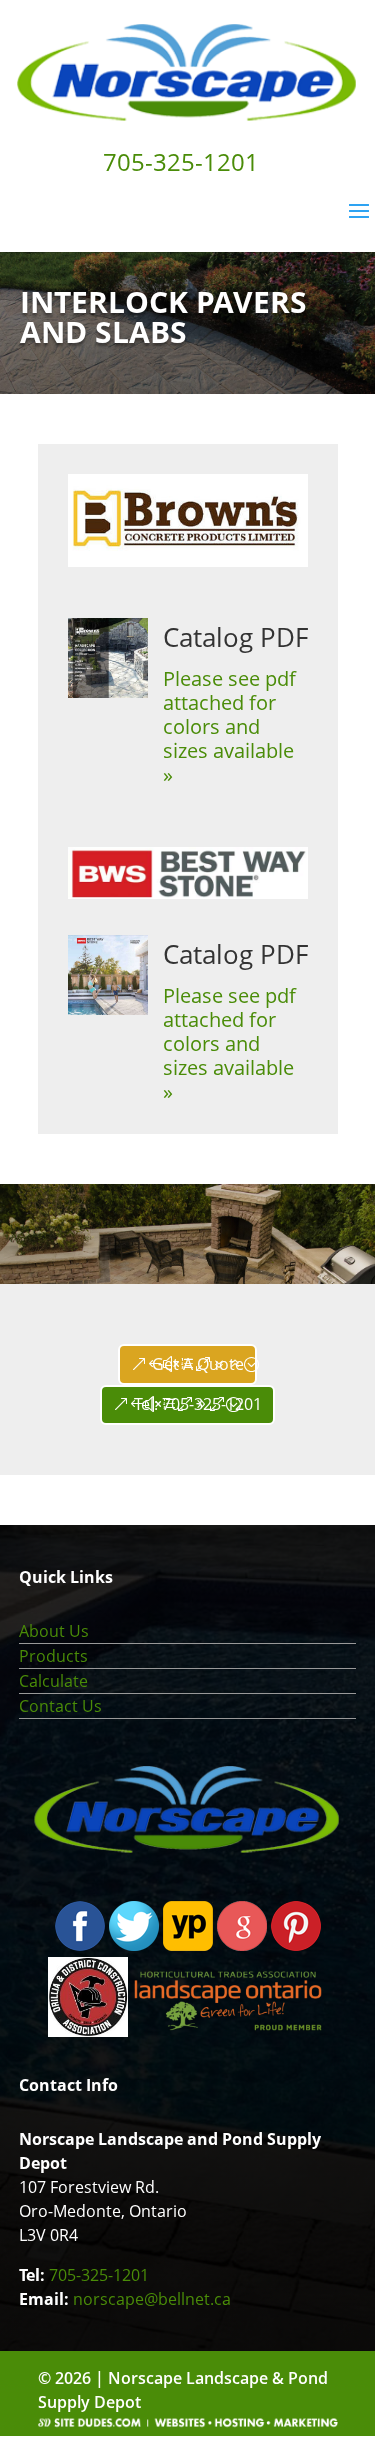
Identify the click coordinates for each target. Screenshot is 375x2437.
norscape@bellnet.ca (152, 2299)
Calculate (53, 1681)
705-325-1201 (99, 2275)
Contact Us (60, 1706)
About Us (54, 1631)
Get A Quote (198, 1364)
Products (53, 1656)
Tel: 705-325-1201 (198, 1404)
